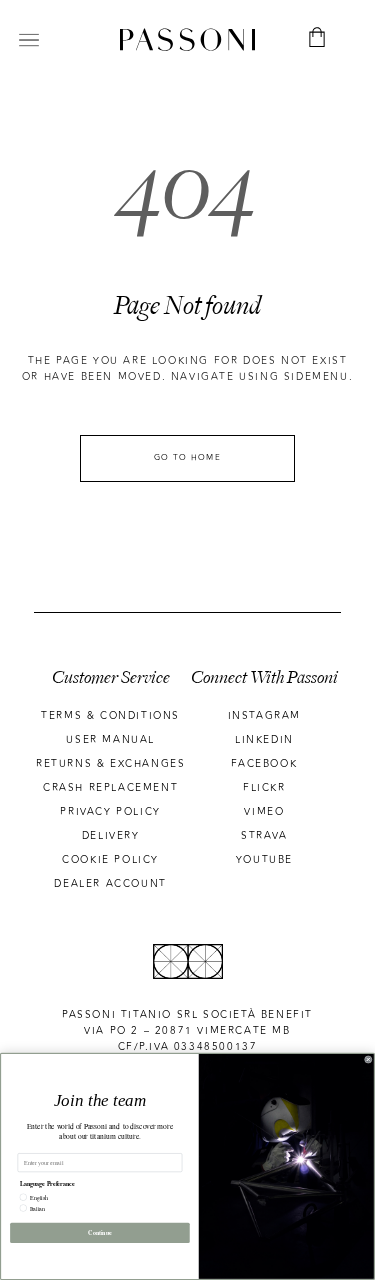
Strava (264, 836)
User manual (110, 740)
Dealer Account (110, 884)
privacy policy (110, 812)
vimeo (264, 812)
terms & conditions (110, 716)
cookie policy (110, 860)
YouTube (264, 860)
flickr (264, 788)
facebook (264, 764)
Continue (100, 1232)
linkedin (264, 740)
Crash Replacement (110, 788)
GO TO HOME (187, 457)
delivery (111, 836)
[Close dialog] (369, 1060)
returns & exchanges (110, 764)
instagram (264, 716)
